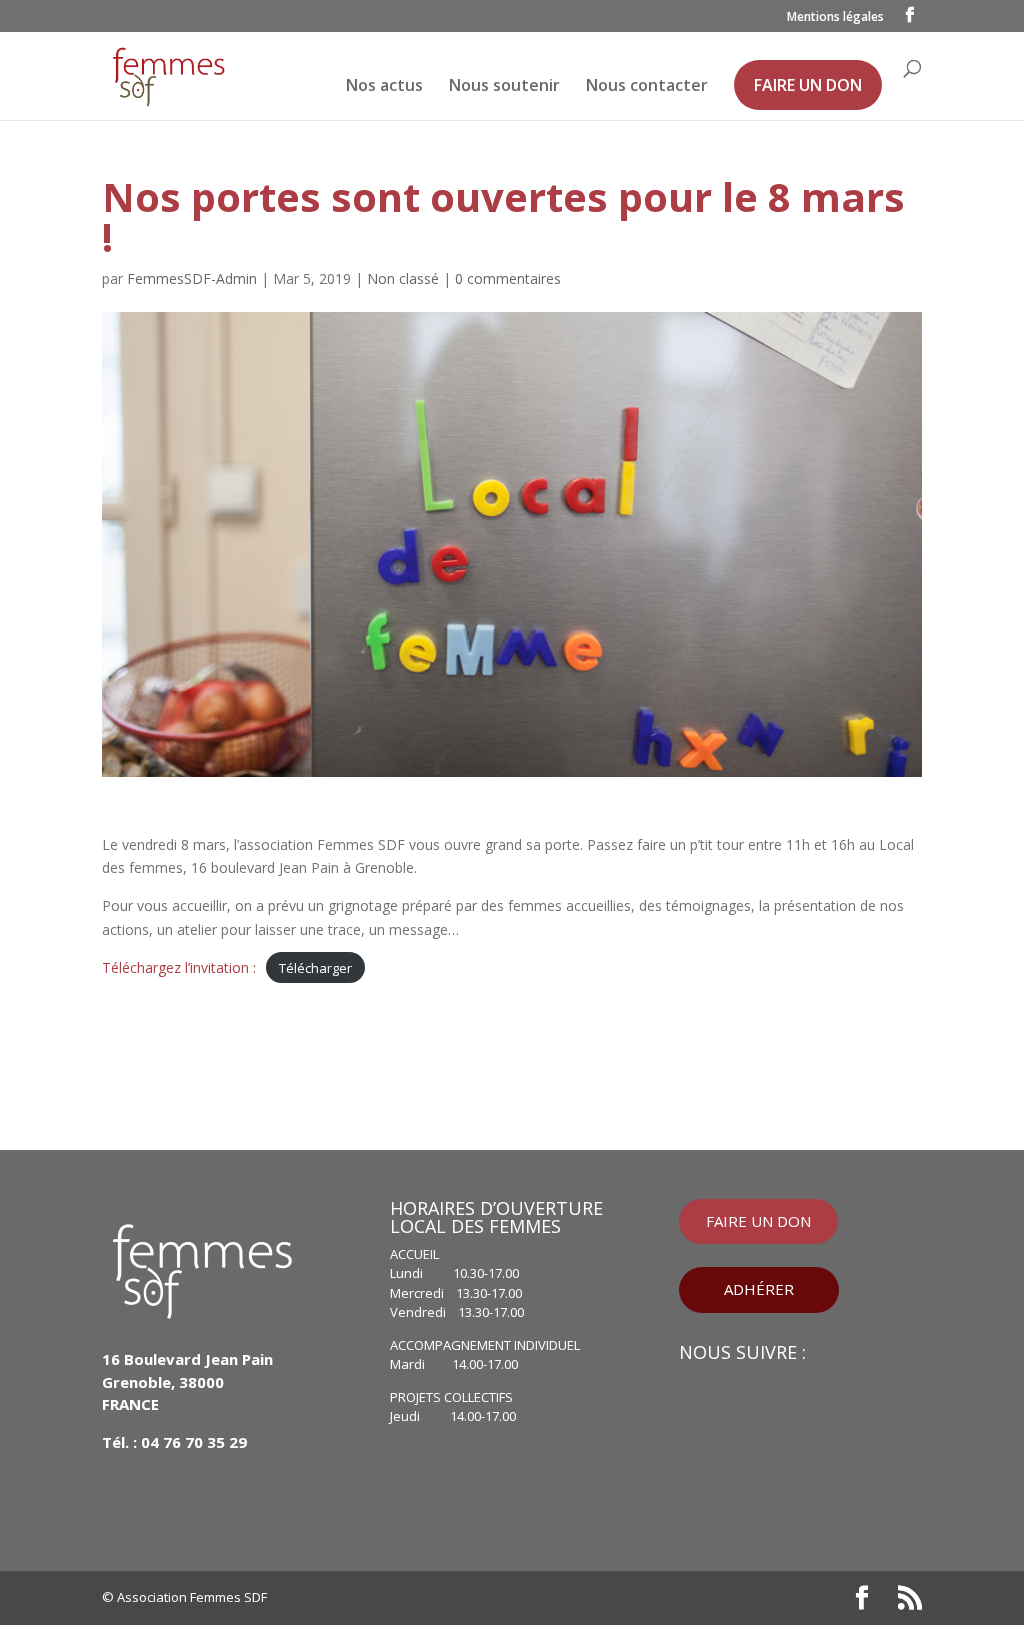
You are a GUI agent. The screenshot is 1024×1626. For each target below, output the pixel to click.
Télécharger (315, 968)
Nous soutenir (504, 87)
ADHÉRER (759, 1289)
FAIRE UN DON (808, 85)
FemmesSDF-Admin (192, 278)
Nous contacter (647, 87)
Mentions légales (835, 18)
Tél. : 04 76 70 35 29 (174, 1442)
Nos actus (384, 87)
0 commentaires (508, 278)
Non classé (403, 278)
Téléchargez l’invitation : (179, 967)
